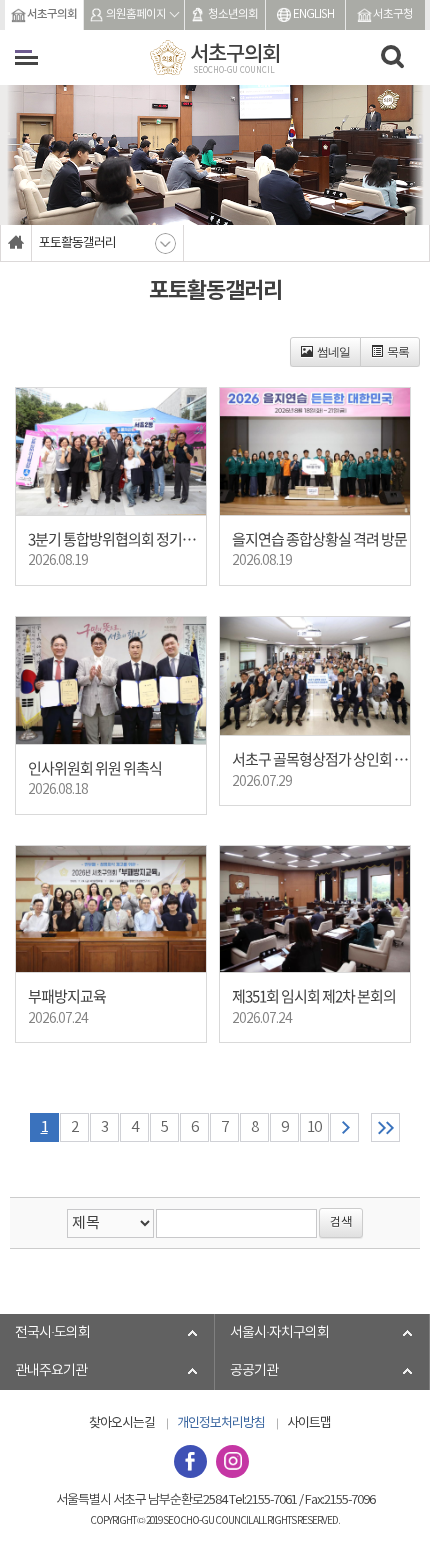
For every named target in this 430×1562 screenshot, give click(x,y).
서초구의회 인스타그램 (232, 1461)
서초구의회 (52, 14)
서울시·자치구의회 (279, 1333)
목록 (398, 352)
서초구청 (393, 14)
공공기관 (254, 1371)
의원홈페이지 (136, 14)
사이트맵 (309, 1423)
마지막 (385, 1127)
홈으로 (16, 243)
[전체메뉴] (26, 57)
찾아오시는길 (122, 1423)
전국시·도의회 (52, 1333)
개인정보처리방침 (221, 1423)
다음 (344, 1127)
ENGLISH (313, 14)
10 (314, 1127)
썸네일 (333, 352)
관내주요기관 (51, 1371)
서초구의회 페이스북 (190, 1461)
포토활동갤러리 (77, 243)
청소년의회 (233, 14)
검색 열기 (393, 57)
